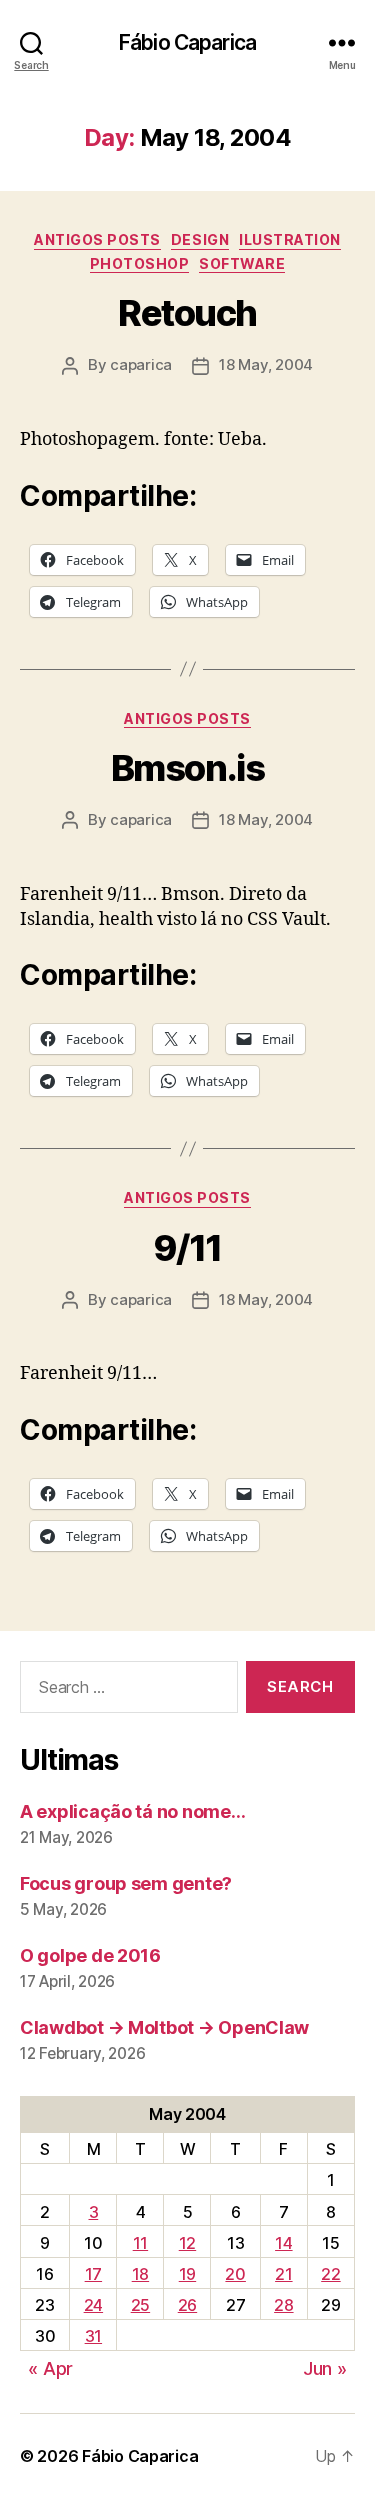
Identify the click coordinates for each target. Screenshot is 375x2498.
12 (187, 2243)
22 (330, 2274)
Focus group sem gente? (126, 1883)
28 (283, 2305)
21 (283, 2274)
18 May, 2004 (266, 364)
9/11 (187, 1248)
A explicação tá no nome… (133, 1811)
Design (200, 239)
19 (187, 2274)
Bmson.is (187, 768)
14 (283, 2243)
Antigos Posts (97, 239)
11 (140, 2243)
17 (93, 2274)
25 (140, 2305)
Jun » (325, 2368)
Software (242, 263)
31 (93, 2336)
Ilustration (290, 239)
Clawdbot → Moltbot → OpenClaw (164, 2027)
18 (140, 2274)
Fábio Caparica (187, 42)
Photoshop (140, 263)
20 (235, 2274)
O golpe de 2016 (90, 1955)
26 (187, 2305)
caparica (141, 364)
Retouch (187, 313)
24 (93, 2305)
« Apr (50, 2368)
